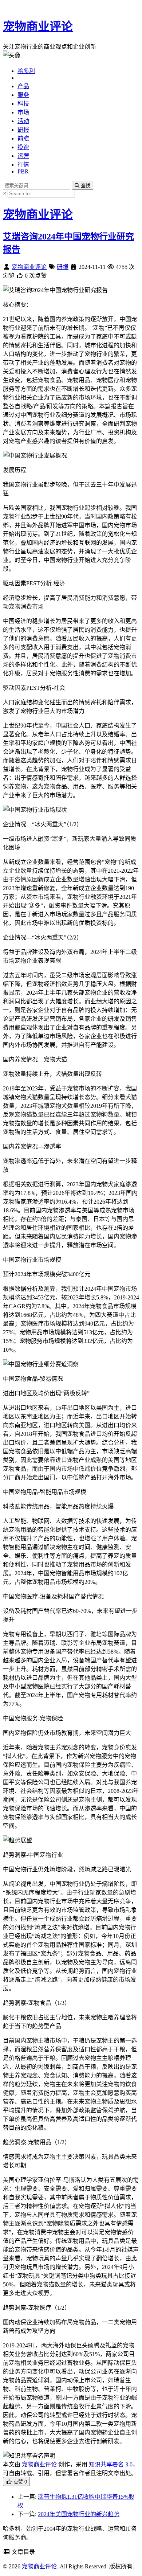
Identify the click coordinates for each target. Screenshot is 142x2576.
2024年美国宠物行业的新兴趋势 (79, 2514)
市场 (23, 112)
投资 (23, 147)
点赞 (19, 2482)
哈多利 (26, 71)
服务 (23, 95)
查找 (85, 186)
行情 (23, 165)
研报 (23, 130)
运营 (23, 156)
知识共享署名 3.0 (111, 2464)
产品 (23, 86)
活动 (23, 121)
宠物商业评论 (38, 26)
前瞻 (23, 138)
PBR (23, 171)
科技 (23, 104)
